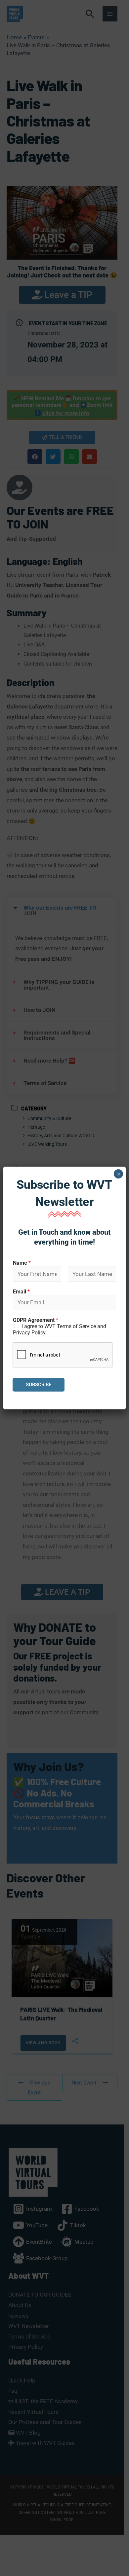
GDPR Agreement (36, 1320)
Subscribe (39, 1385)
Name (22, 1263)
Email (21, 1292)
